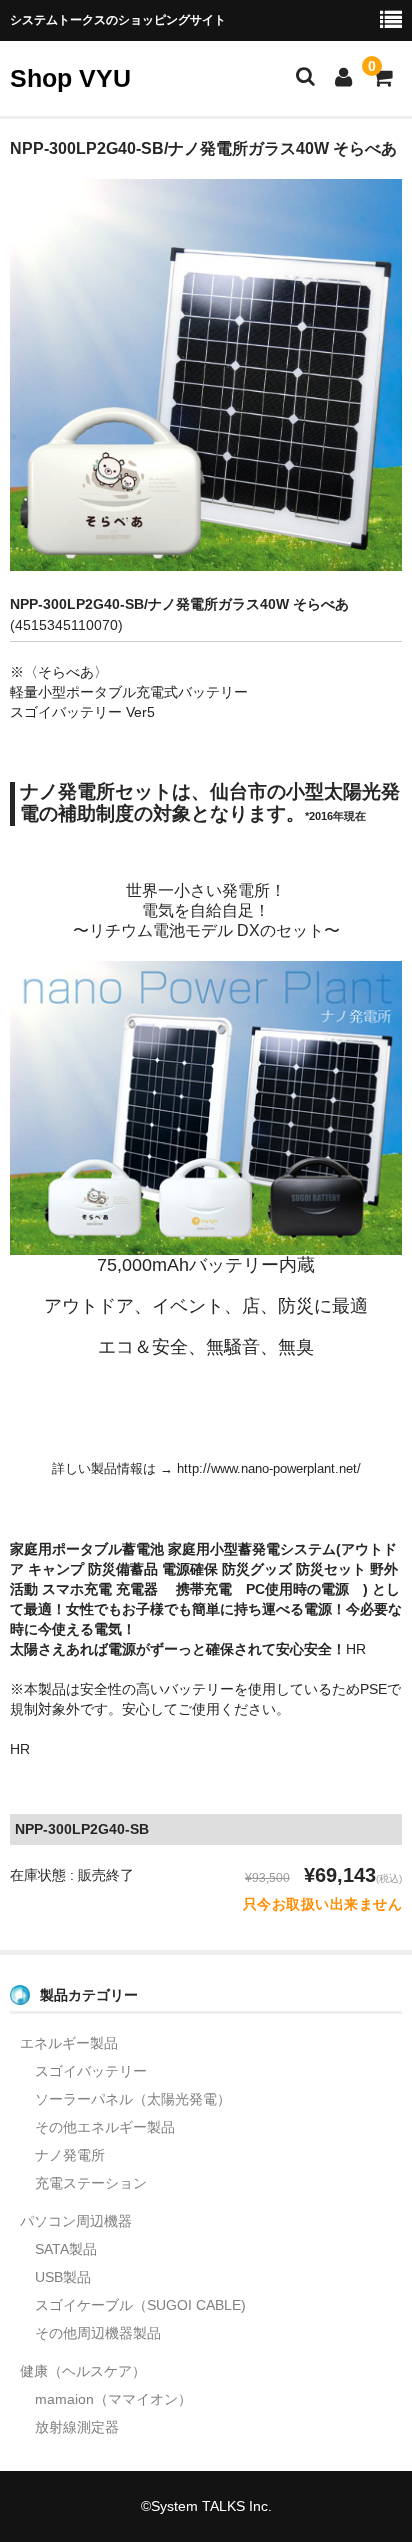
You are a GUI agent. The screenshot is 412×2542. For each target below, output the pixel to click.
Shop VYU (70, 78)
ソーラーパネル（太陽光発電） (133, 2099)
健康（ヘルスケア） (83, 2371)
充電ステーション (91, 2183)
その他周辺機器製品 (98, 2333)
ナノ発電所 (70, 2155)
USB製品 (63, 2277)
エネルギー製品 (69, 2043)
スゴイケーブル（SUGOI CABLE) (140, 2305)
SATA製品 (66, 2249)
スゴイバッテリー (91, 2071)
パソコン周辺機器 (76, 2221)
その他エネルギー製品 (105, 2127)
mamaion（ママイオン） (113, 2399)
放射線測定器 (77, 2427)
